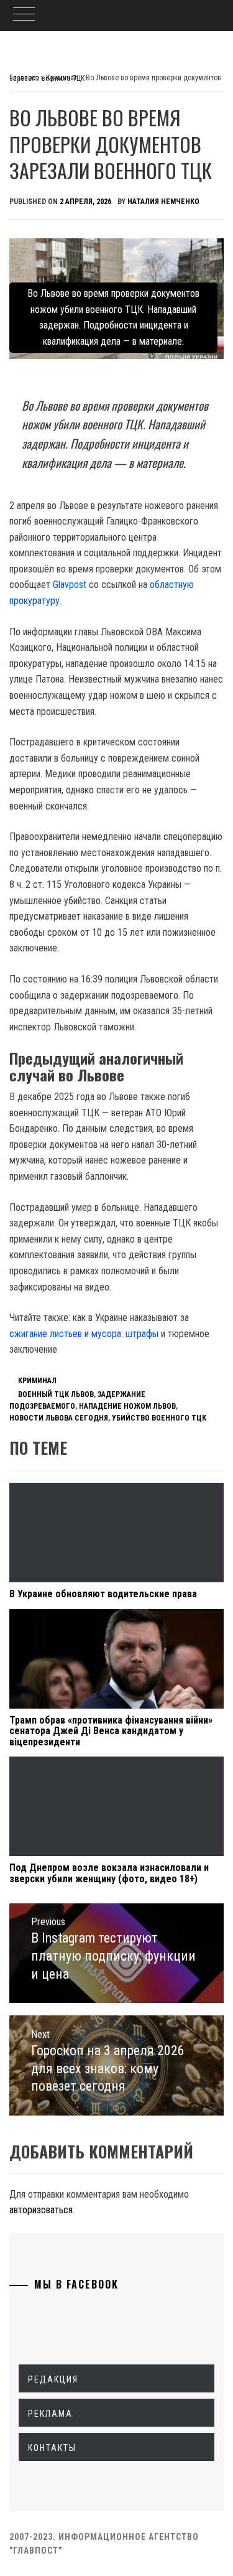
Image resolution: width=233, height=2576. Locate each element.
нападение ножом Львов (127, 1406)
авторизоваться (41, 2210)
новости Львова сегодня (59, 1418)
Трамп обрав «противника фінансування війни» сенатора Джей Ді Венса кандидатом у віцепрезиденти (111, 1731)
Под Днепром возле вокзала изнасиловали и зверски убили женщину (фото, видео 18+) (109, 1873)
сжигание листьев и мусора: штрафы (84, 1334)
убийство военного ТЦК (159, 1418)
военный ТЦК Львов (56, 1394)
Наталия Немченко (163, 202)
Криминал (37, 1381)
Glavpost (70, 585)
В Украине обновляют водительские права (103, 1594)
